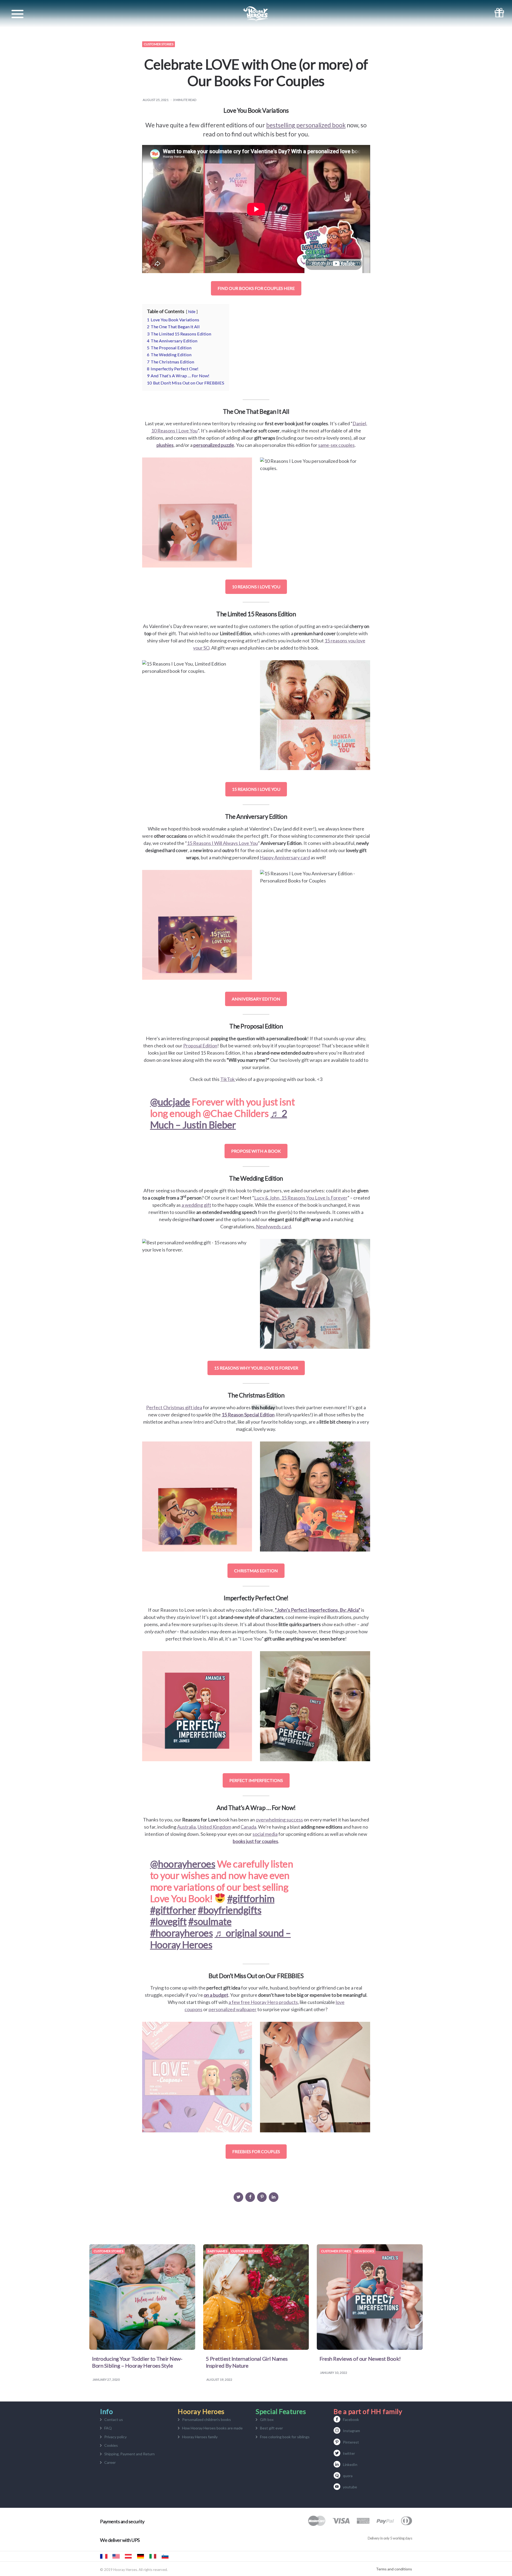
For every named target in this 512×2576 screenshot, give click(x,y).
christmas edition (256, 1571)
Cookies (111, 2445)
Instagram (351, 2431)
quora (348, 2476)
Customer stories (159, 44)
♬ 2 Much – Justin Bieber (219, 1119)
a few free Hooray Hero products (263, 2002)
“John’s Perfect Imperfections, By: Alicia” (318, 1610)
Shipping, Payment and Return (129, 2454)
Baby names (217, 2251)
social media (265, 1834)
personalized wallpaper (233, 2009)
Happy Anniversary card (285, 857)
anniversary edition (256, 999)
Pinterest (351, 2442)
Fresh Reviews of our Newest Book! (360, 2359)
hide (192, 312)
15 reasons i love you (256, 789)
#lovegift (168, 1921)
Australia (186, 1827)
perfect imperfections (256, 1780)
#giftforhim (251, 1898)
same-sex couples (336, 445)
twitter (349, 2453)
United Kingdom (214, 1827)
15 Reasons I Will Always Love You (222, 843)
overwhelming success (279, 1820)
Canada (248, 1827)
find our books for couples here (256, 288)
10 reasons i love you (256, 587)
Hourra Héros (104, 2556)
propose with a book (256, 1151)
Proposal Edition (200, 1046)
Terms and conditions (394, 2569)
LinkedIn (350, 2464)
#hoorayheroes (182, 1933)
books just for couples (255, 1841)
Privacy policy (115, 2437)
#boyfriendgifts (230, 1910)
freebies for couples (256, 2151)
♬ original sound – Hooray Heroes (221, 1939)
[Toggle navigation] (17, 14)
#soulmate (210, 1921)
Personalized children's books (207, 2419)
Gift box (267, 2419)
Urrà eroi (153, 2556)
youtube (350, 2487)
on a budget (216, 1995)
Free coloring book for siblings (285, 2437)
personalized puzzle (214, 445)
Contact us (114, 2419)
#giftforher (173, 1910)
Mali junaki (165, 2556)
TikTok (228, 1079)
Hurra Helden (128, 2556)
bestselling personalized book (306, 125)
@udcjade (170, 1102)
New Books (364, 2251)
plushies (165, 445)
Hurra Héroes (177, 2556)
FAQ (108, 2428)
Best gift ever (271, 2428)
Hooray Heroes (116, 2556)
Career (110, 2462)
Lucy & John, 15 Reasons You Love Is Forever (301, 1198)
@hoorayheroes (183, 1864)
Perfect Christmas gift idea (174, 1407)
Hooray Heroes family (200, 2437)
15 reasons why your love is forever (256, 1368)
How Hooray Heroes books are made (212, 2428)
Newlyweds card (273, 1226)
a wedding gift (196, 1205)
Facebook (351, 2419)
